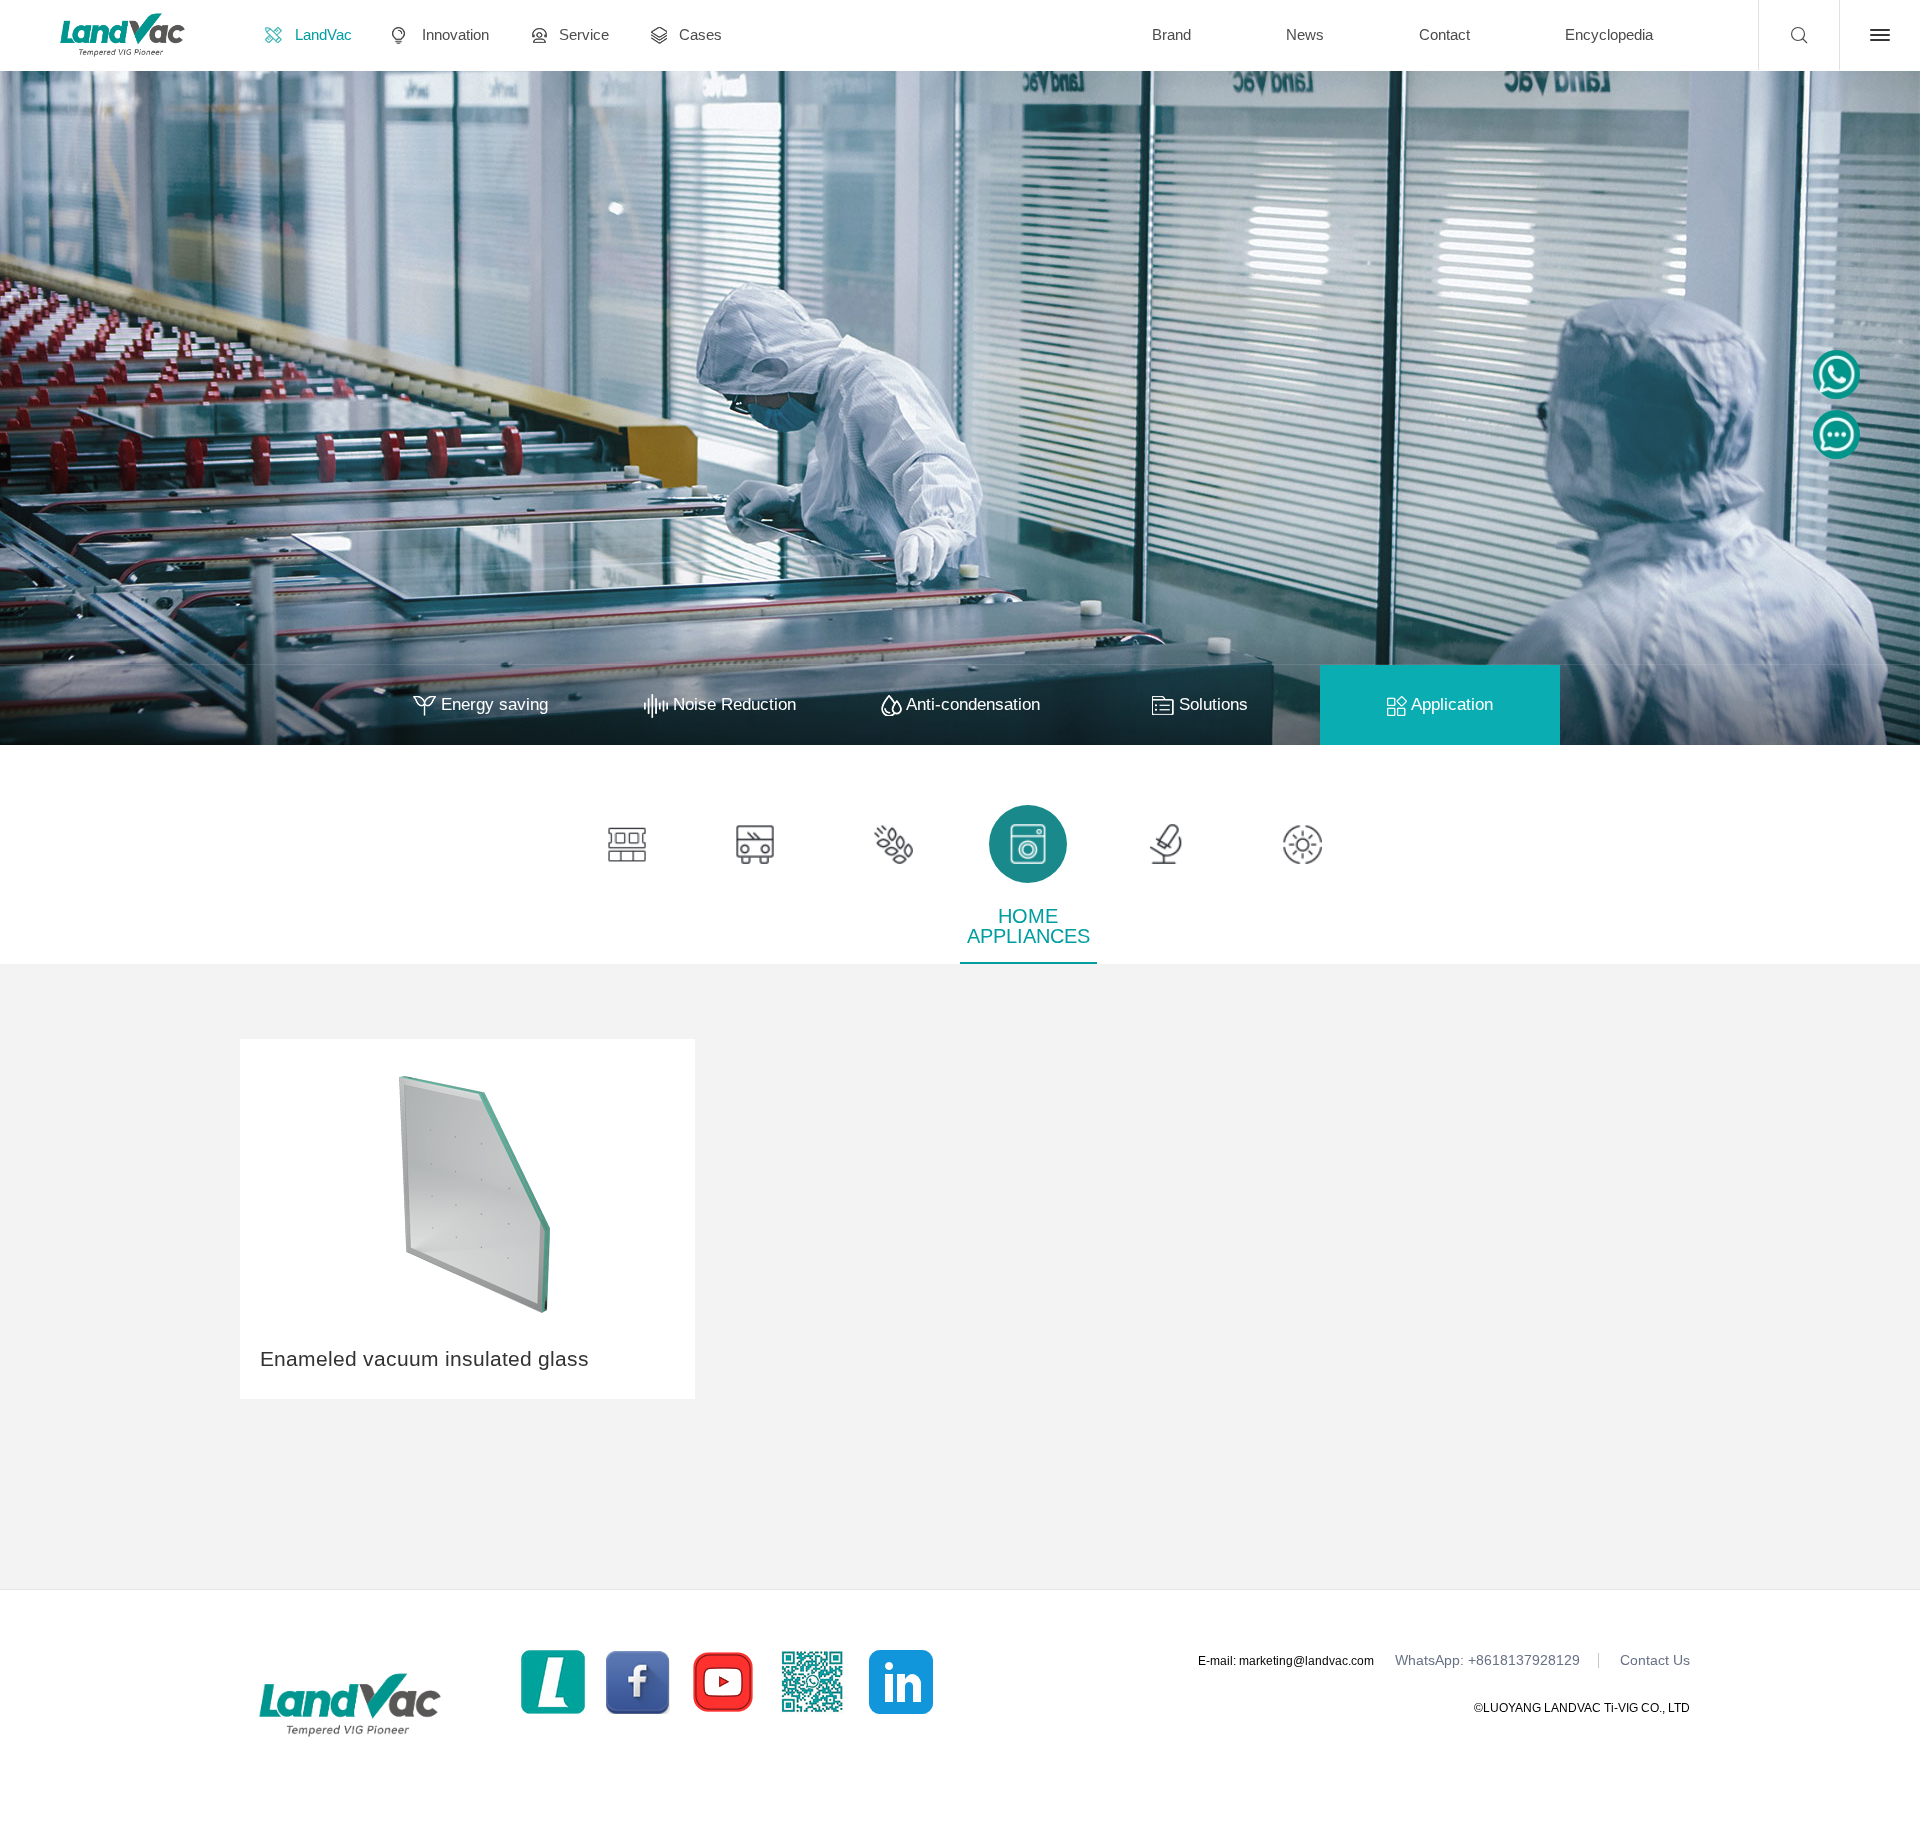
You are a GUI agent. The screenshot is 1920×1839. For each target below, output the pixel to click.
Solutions (1211, 704)
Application (1450, 704)
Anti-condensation (971, 704)
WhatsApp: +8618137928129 (1487, 1660)
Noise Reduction (732, 704)
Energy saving (492, 704)
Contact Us (1655, 1660)
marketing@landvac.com (1306, 1661)
